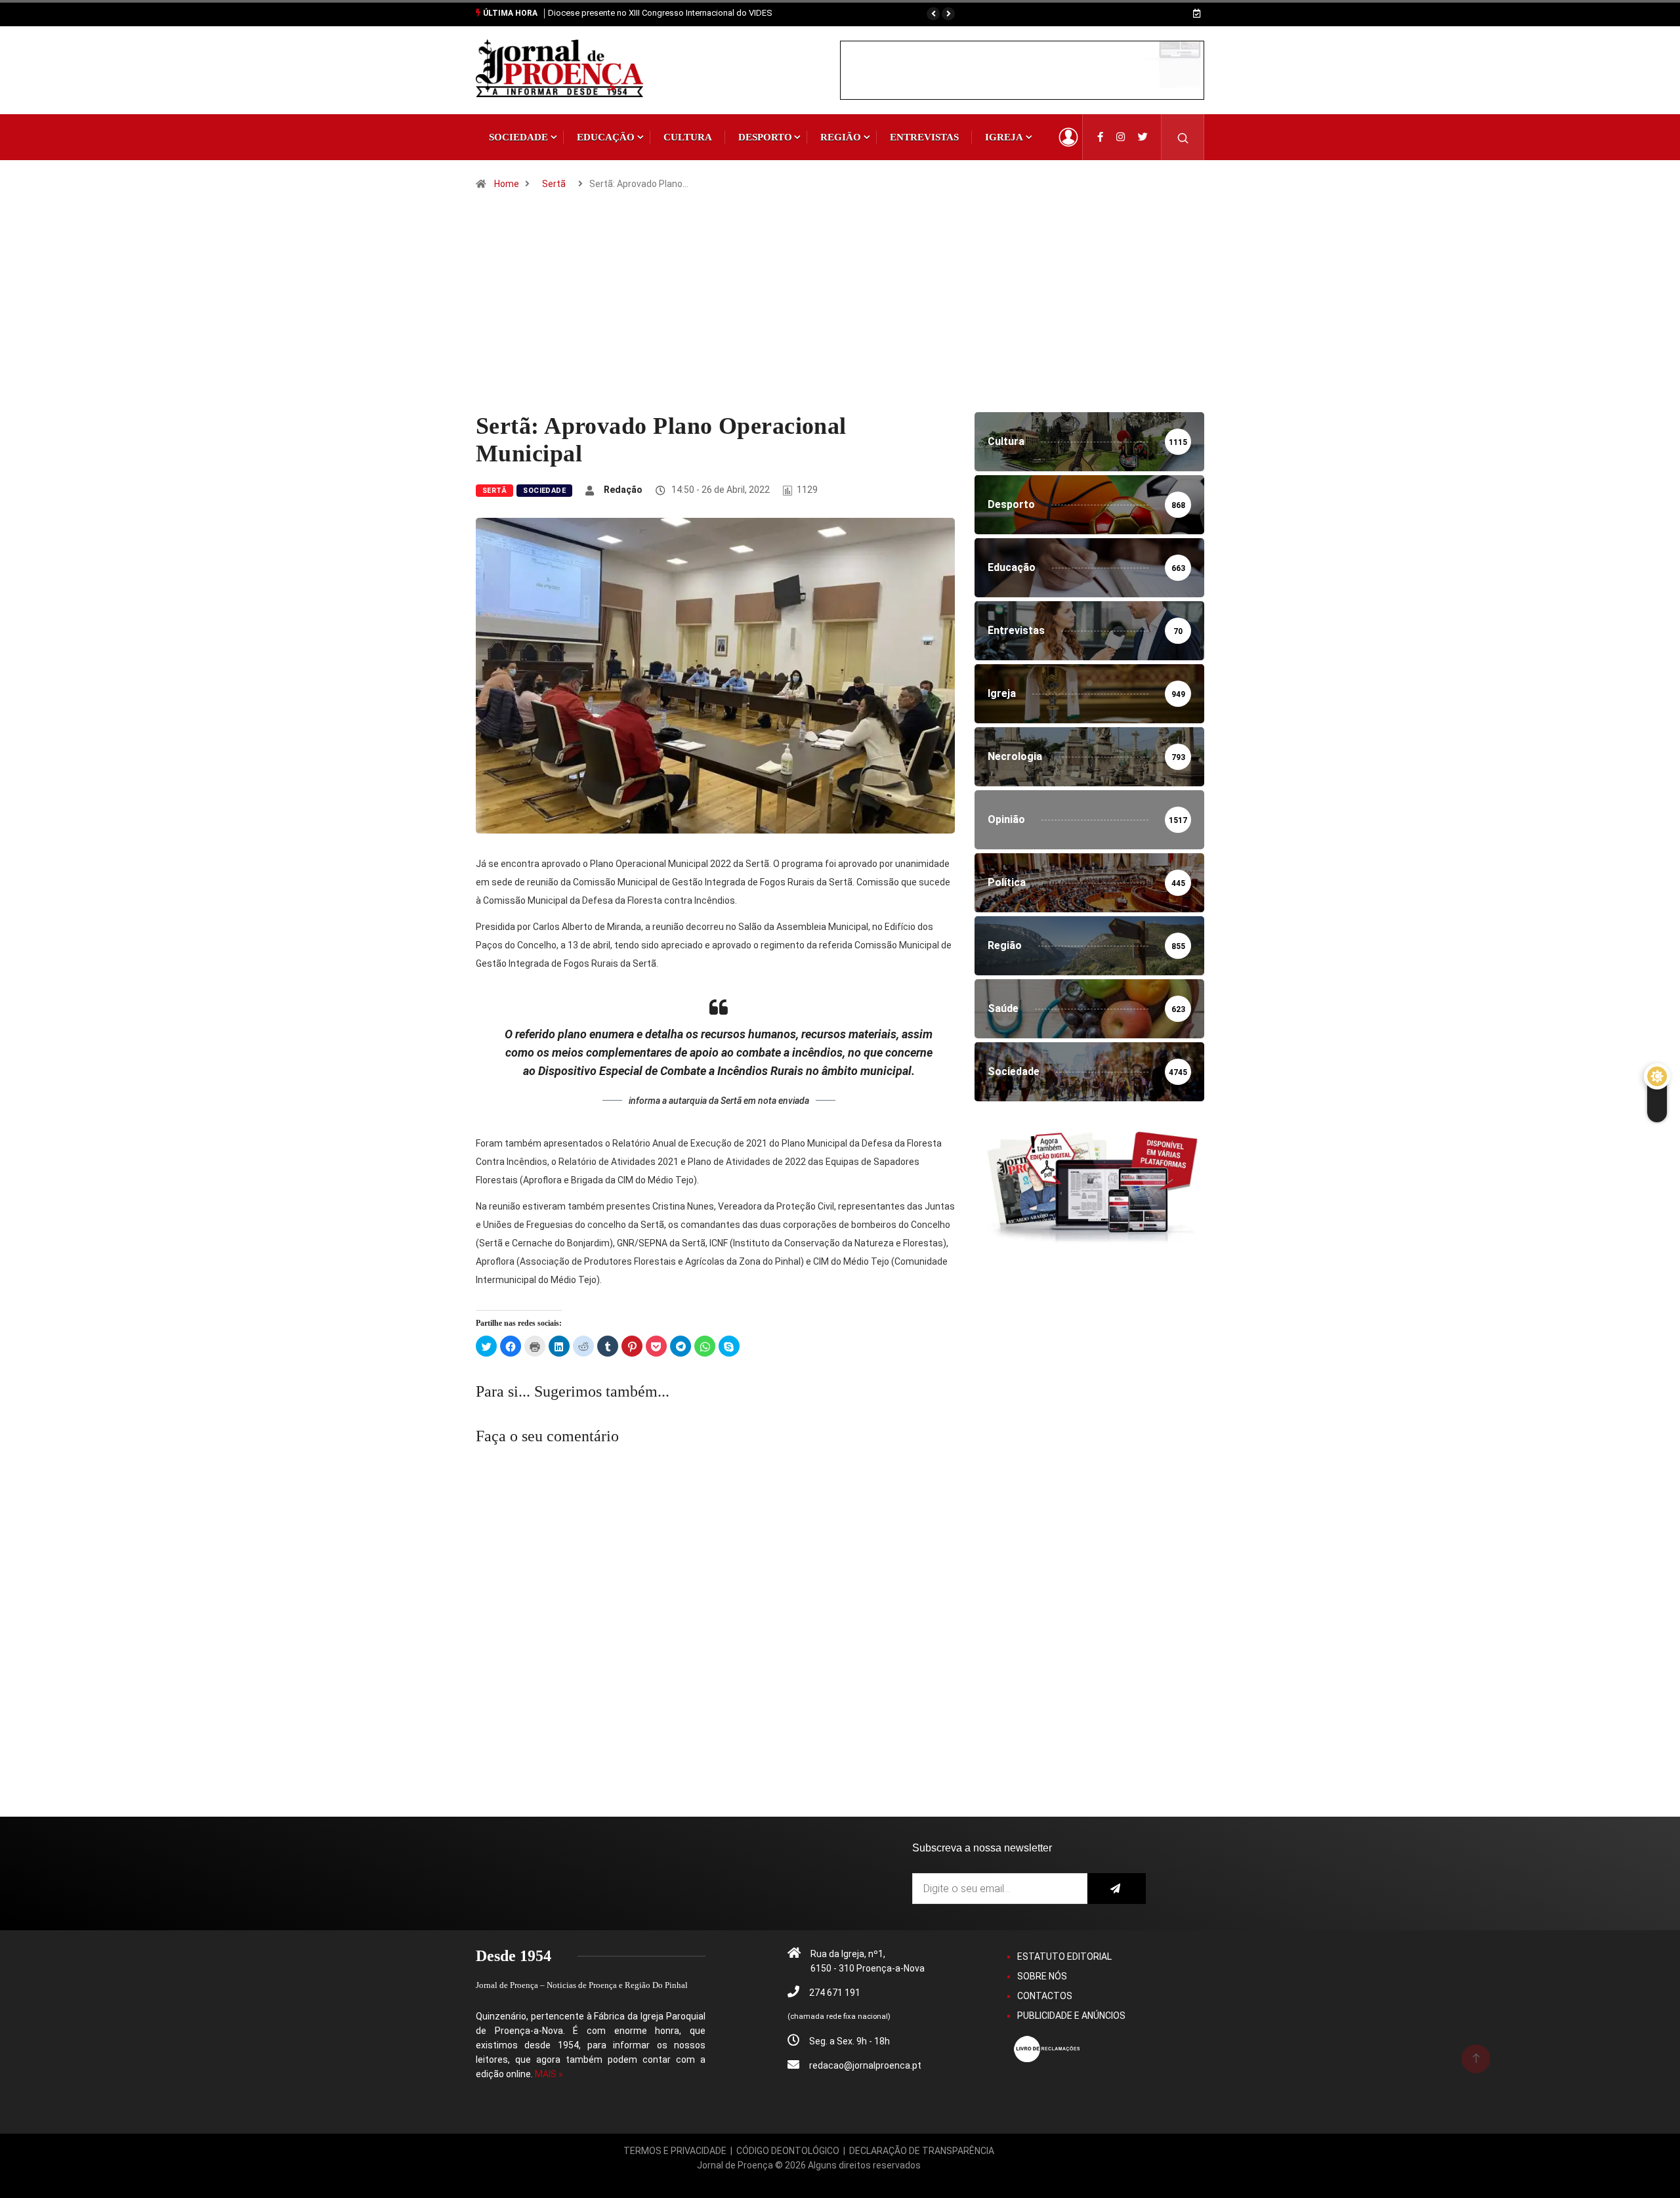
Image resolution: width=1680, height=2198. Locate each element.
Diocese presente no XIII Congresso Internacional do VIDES (660, 13)
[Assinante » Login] (1068, 137)
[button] (933, 14)
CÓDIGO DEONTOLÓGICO (788, 2151)
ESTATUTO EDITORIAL (1064, 1956)
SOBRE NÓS (1042, 1976)
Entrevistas (924, 137)
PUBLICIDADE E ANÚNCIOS (1071, 2016)
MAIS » (549, 2074)
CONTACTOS (1045, 1996)
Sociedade (518, 137)
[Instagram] (1121, 137)
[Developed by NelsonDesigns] (809, 2180)
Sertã (554, 184)
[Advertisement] (840, 314)
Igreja (1004, 137)
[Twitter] (1143, 137)
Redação (623, 490)
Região (841, 137)
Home (507, 184)
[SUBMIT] (1117, 1889)
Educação (606, 137)
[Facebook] (1100, 137)
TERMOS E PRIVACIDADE (675, 2151)
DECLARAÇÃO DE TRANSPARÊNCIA (922, 2151)
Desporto (765, 137)
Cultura (688, 137)
